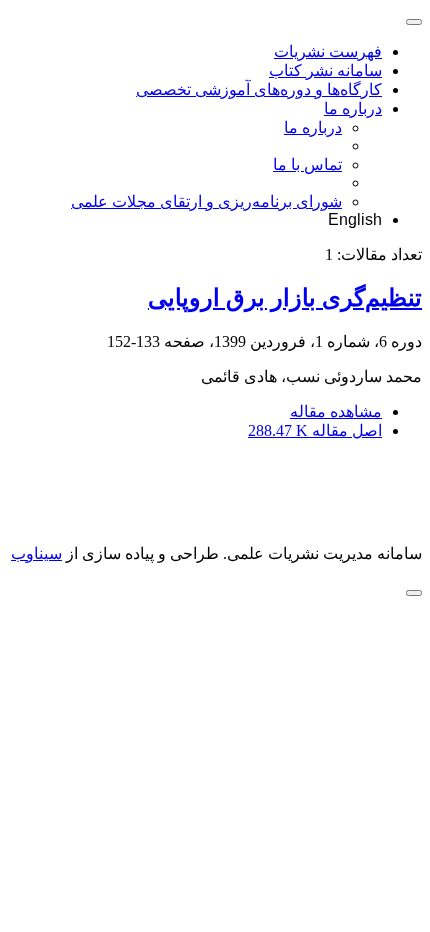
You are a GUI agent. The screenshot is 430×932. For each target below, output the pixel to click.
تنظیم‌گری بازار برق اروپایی (285, 298)
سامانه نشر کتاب (325, 70)
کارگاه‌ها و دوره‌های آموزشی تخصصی (259, 89)
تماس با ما (307, 164)
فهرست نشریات (328, 51)
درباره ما (353, 108)
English (355, 219)
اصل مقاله (315, 430)
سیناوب (36, 553)
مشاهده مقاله (336, 411)
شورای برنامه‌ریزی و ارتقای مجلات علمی (206, 201)
